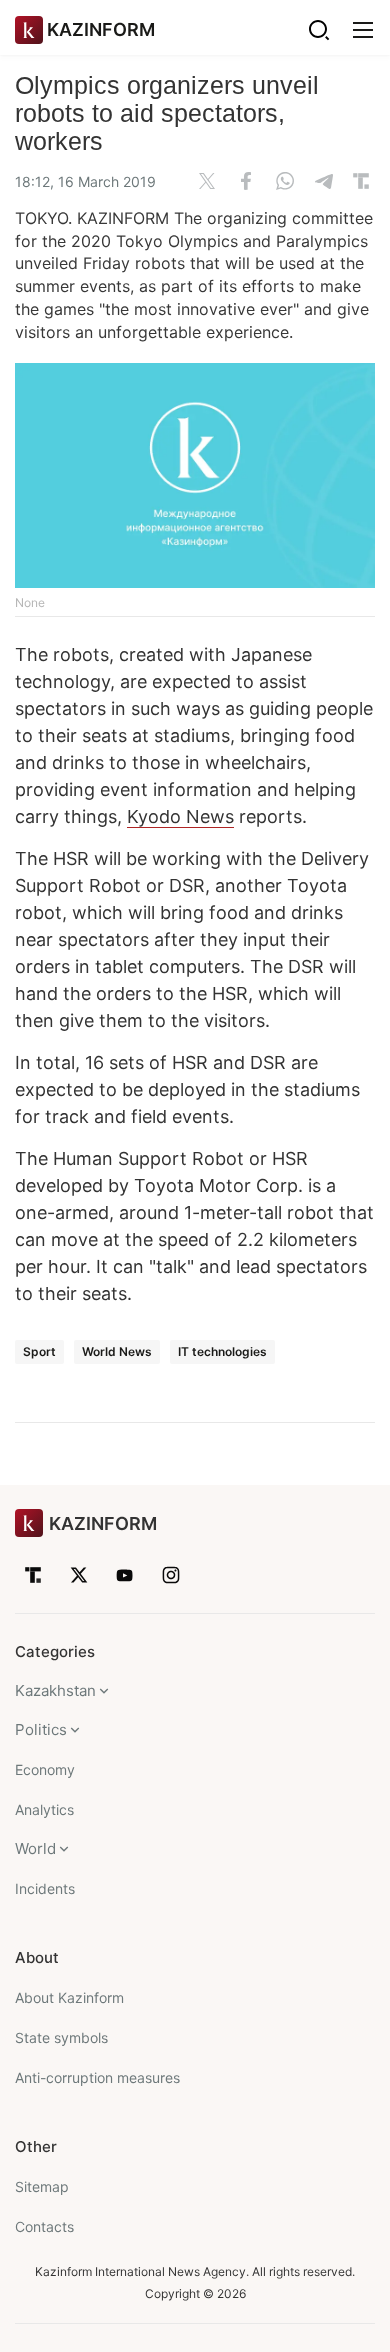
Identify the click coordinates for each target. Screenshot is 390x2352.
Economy (45, 1769)
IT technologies (222, 1351)
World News (117, 1351)
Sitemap (42, 2186)
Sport (39, 1351)
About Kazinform (69, 1997)
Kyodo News (180, 816)
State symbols (61, 2037)
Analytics (44, 1809)
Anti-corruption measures (97, 2077)
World (35, 1848)
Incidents (45, 1888)
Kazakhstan (55, 1690)
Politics (41, 1729)
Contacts (44, 2226)
